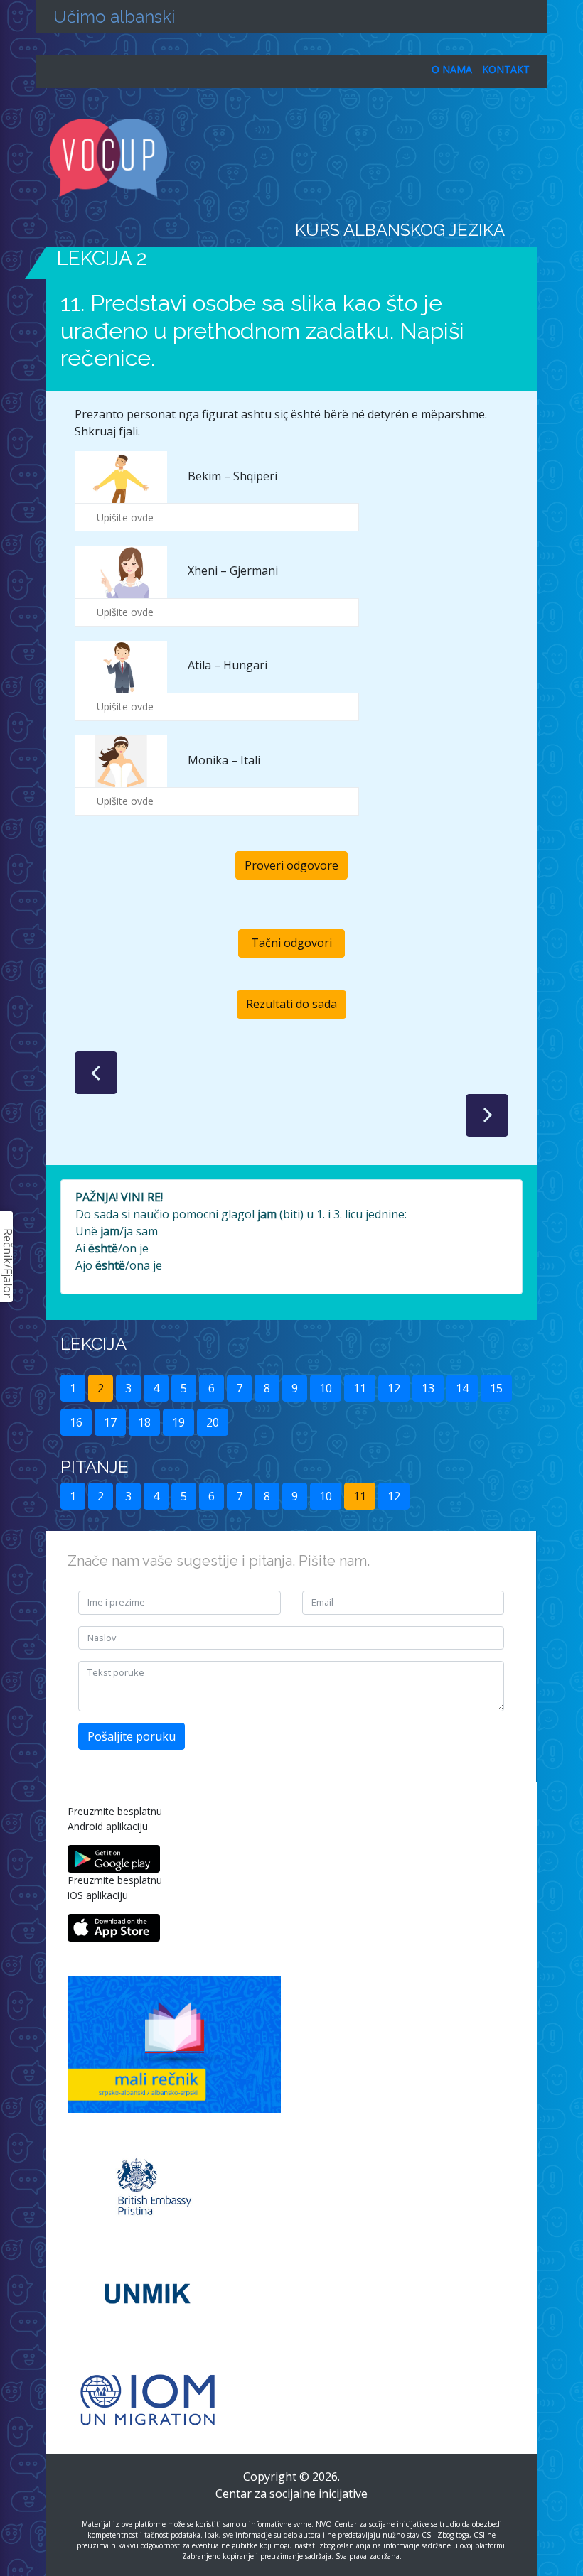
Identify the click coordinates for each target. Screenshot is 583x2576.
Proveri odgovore (291, 865)
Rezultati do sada (291, 1004)
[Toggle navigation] (528, 158)
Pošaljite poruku (132, 1736)
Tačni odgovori (291, 943)
